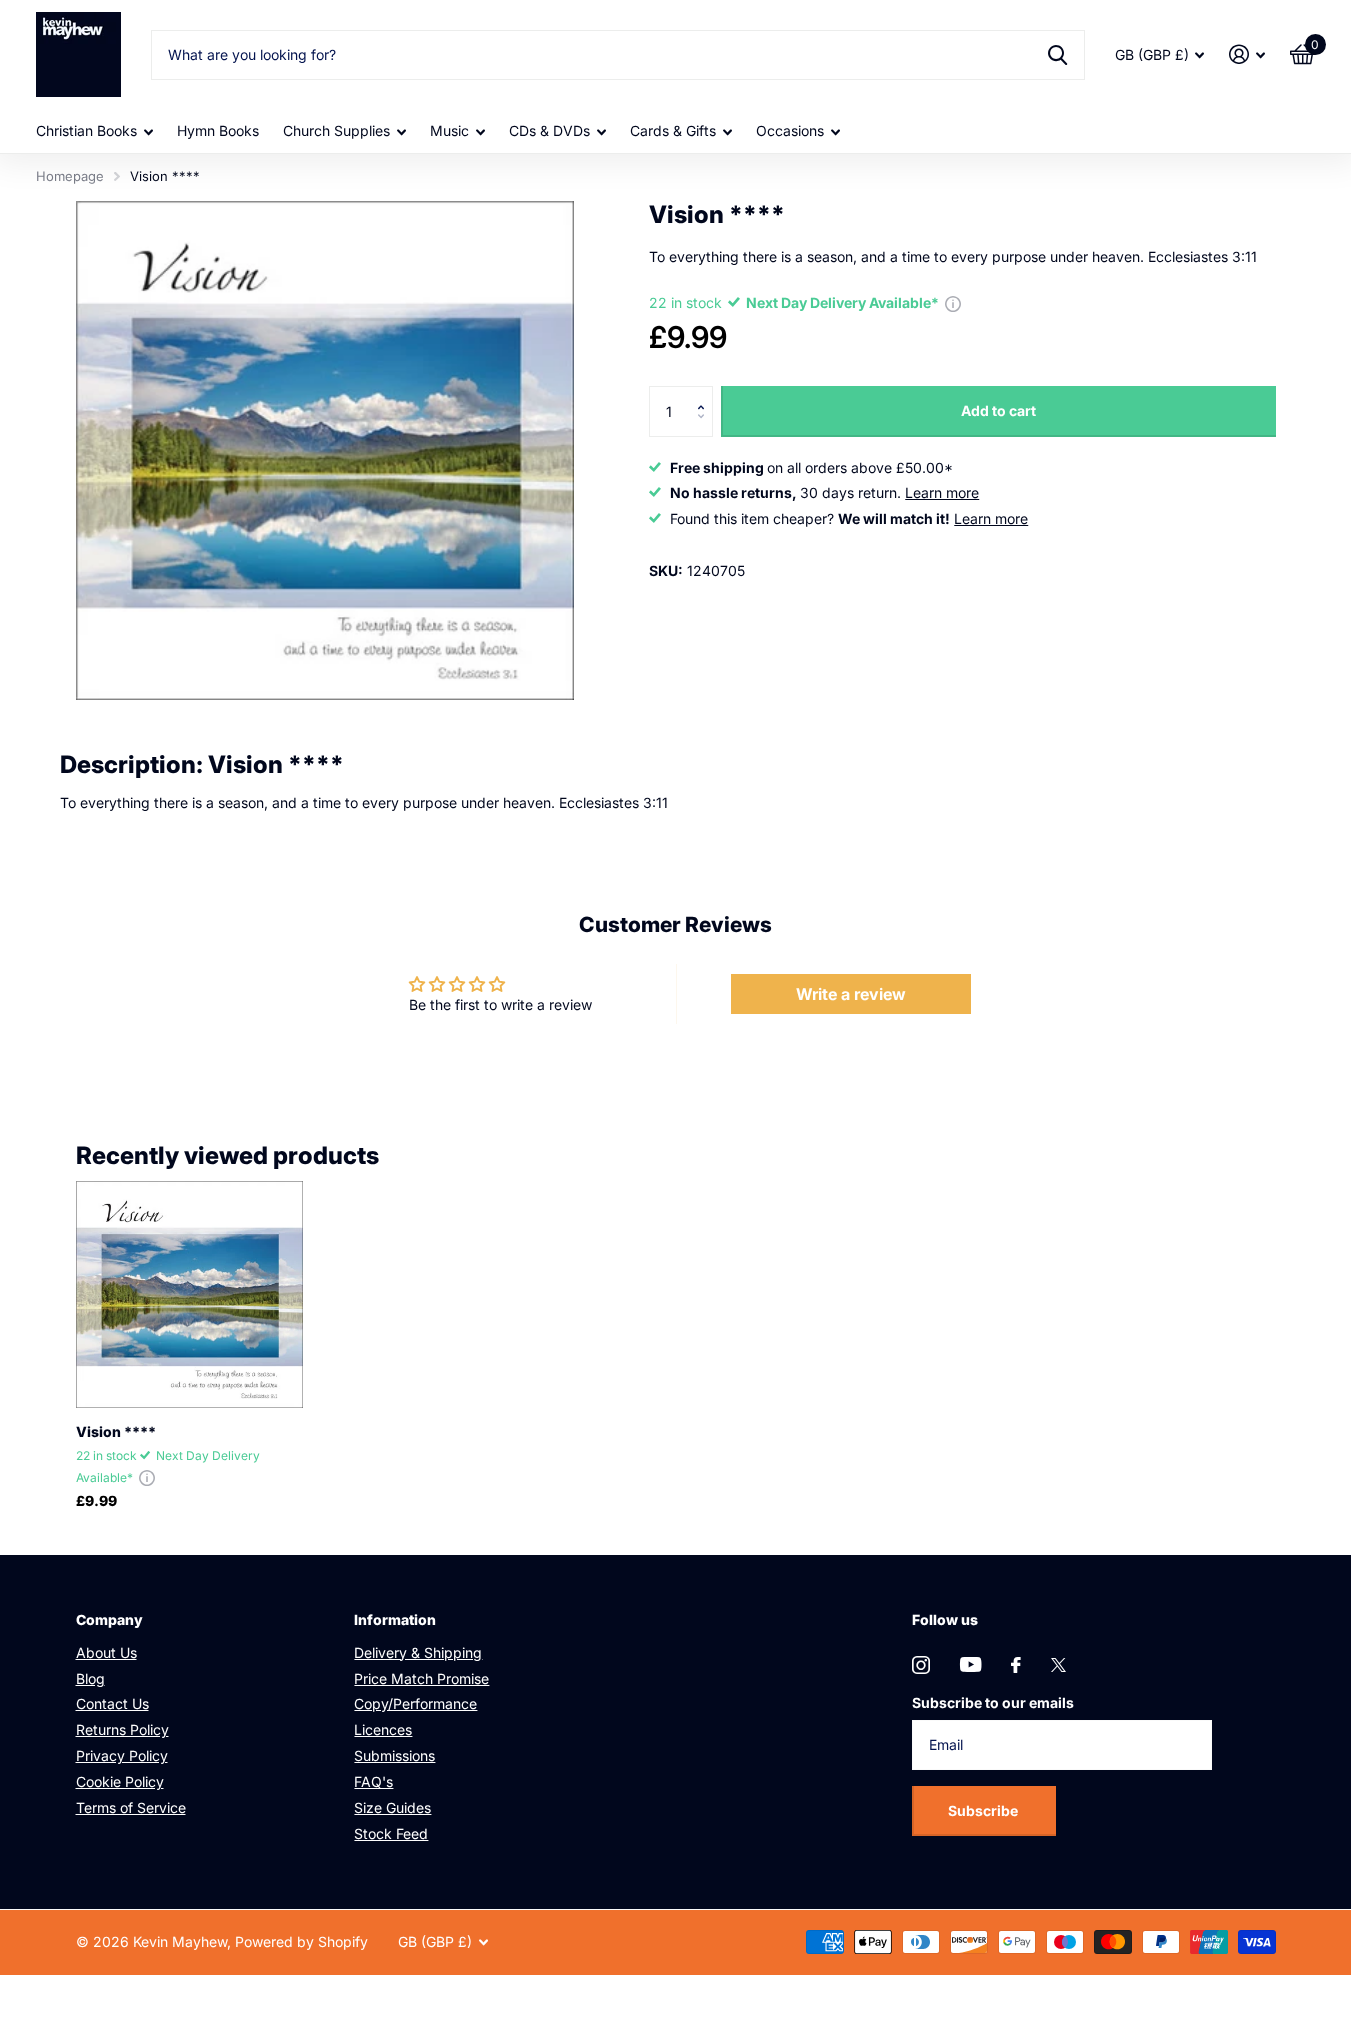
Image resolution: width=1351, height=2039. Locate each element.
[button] (705, 393)
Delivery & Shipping (418, 1652)
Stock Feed (391, 1833)
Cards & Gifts (673, 130)
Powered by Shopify (301, 1941)
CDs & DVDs (549, 130)
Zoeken (1057, 55)
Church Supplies (336, 130)
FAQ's (373, 1781)
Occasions (790, 130)
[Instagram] (921, 1665)
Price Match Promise (421, 1678)
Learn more (942, 492)
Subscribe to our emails (993, 1702)
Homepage (70, 176)
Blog (90, 1678)
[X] (1058, 1665)
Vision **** (116, 1431)
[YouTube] (970, 1664)
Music (449, 130)
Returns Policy (122, 1729)
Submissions (394, 1755)
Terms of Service (131, 1807)
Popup (953, 302)
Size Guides (392, 1807)
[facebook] (1016, 1665)
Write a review (851, 994)
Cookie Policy (120, 1781)
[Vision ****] (189, 1294)
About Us (106, 1652)
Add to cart (998, 410)
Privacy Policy (122, 1755)
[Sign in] (1247, 54)
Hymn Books (218, 130)
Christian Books (86, 130)
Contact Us (112, 1703)
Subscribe (984, 1810)
